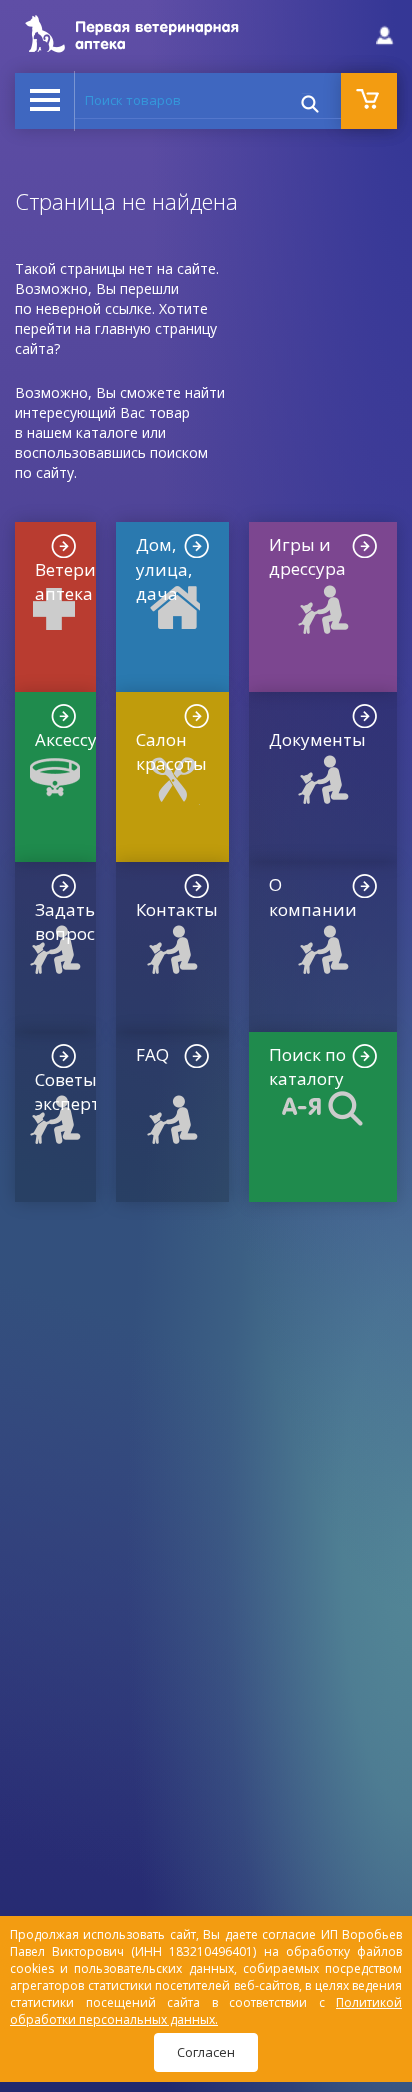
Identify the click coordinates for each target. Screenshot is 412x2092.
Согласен (206, 2052)
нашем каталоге (82, 432)
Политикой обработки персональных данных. (206, 2011)
